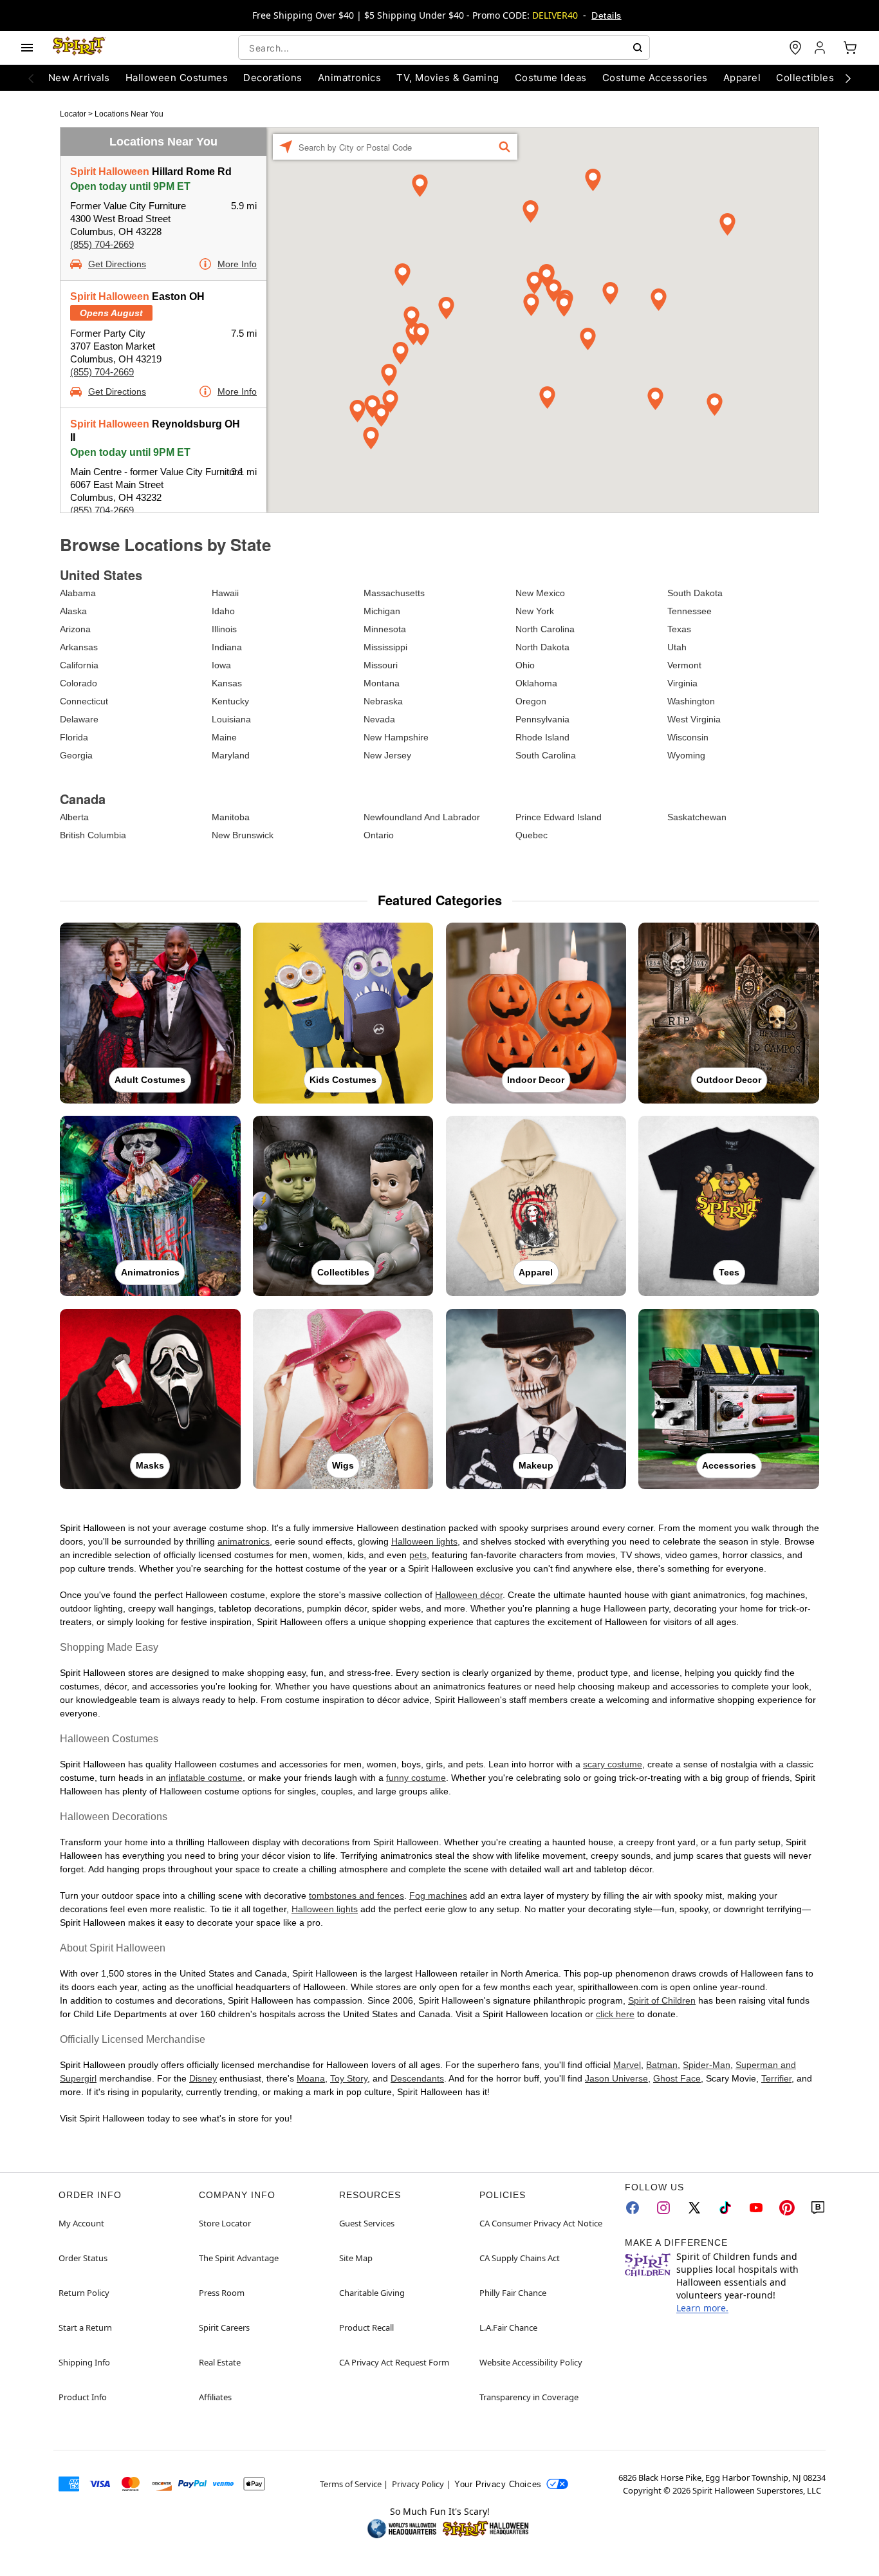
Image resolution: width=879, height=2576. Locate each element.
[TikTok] (725, 2208)
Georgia (76, 755)
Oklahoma (536, 683)
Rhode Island (542, 737)
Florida (74, 737)
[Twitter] (694, 2208)
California (79, 665)
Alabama (78, 593)
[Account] (821, 48)
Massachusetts (394, 593)
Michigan (382, 611)
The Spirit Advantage (239, 2258)
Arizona (75, 629)
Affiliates (215, 2397)
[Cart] (850, 48)
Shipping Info (84, 2362)
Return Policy (84, 2293)
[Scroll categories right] (848, 78)
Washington (691, 701)
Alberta (74, 817)
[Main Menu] (27, 48)
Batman (662, 2065)
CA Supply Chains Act (520, 2258)
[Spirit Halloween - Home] (79, 48)
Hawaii (225, 593)
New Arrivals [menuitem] (79, 78)
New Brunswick (243, 835)
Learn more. (702, 2308)
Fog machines (438, 1895)
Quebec (532, 835)
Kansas (227, 683)
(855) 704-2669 (102, 244)
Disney (203, 2078)
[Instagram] (663, 2208)
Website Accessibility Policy (531, 2362)
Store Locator (225, 2223)
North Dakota (542, 647)
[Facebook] (633, 2208)
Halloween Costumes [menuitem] (177, 78)
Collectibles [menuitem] (805, 78)
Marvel (627, 2065)
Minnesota (385, 629)
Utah (677, 647)
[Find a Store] (795, 48)
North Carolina (545, 629)
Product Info (83, 2397)
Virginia (682, 683)
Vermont (684, 665)
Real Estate (220, 2362)
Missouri (381, 665)
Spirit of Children (662, 2000)
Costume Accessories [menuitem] (655, 78)
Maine (224, 737)
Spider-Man (707, 2065)
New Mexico (540, 593)
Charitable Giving (372, 2293)
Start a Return (85, 2327)
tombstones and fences (356, 1895)
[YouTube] (756, 2208)
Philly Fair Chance (513, 2293)
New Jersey (387, 755)
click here (615, 2014)
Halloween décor (469, 1595)
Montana (382, 683)
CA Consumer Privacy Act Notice (541, 2223)
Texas (679, 629)
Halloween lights (424, 1541)
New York (535, 611)
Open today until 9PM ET (130, 186)
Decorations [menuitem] (273, 78)
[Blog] (818, 2208)
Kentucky (230, 701)
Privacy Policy (418, 2484)
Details (606, 15)
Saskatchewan (697, 817)
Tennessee (689, 611)
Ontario (379, 835)
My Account (81, 2223)
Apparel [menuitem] (742, 78)
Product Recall (366, 2327)
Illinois (224, 629)
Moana (311, 2078)
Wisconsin (688, 737)
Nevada (379, 719)
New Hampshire (396, 737)
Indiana (227, 647)
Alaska (73, 611)
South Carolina (546, 755)
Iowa (221, 665)
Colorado (79, 683)
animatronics (244, 1541)
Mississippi (385, 647)
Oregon (531, 701)
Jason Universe (616, 2078)
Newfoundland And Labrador (422, 817)
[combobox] (444, 48)
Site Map (356, 2258)
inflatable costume (206, 1778)
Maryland (231, 755)
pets (418, 1555)
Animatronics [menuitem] (350, 78)
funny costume (416, 1778)
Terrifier (776, 2078)
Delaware (79, 719)
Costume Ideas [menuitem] (551, 78)
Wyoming (686, 755)
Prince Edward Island (559, 817)
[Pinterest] (787, 2208)
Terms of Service (351, 2484)
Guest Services (367, 2223)
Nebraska (383, 701)
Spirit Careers (224, 2327)
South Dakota (695, 593)
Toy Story (349, 2078)
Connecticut (84, 701)
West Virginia (694, 719)
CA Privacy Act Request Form (394, 2362)
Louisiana (231, 719)
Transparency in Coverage (529, 2397)
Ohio (525, 665)
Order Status (83, 2258)
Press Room (222, 2293)
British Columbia (93, 835)
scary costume (613, 1764)
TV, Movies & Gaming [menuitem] (448, 78)
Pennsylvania (542, 719)
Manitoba (231, 817)
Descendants (417, 2078)
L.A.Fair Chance (508, 2327)
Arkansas (79, 647)
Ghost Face (677, 2078)
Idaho (223, 611)
